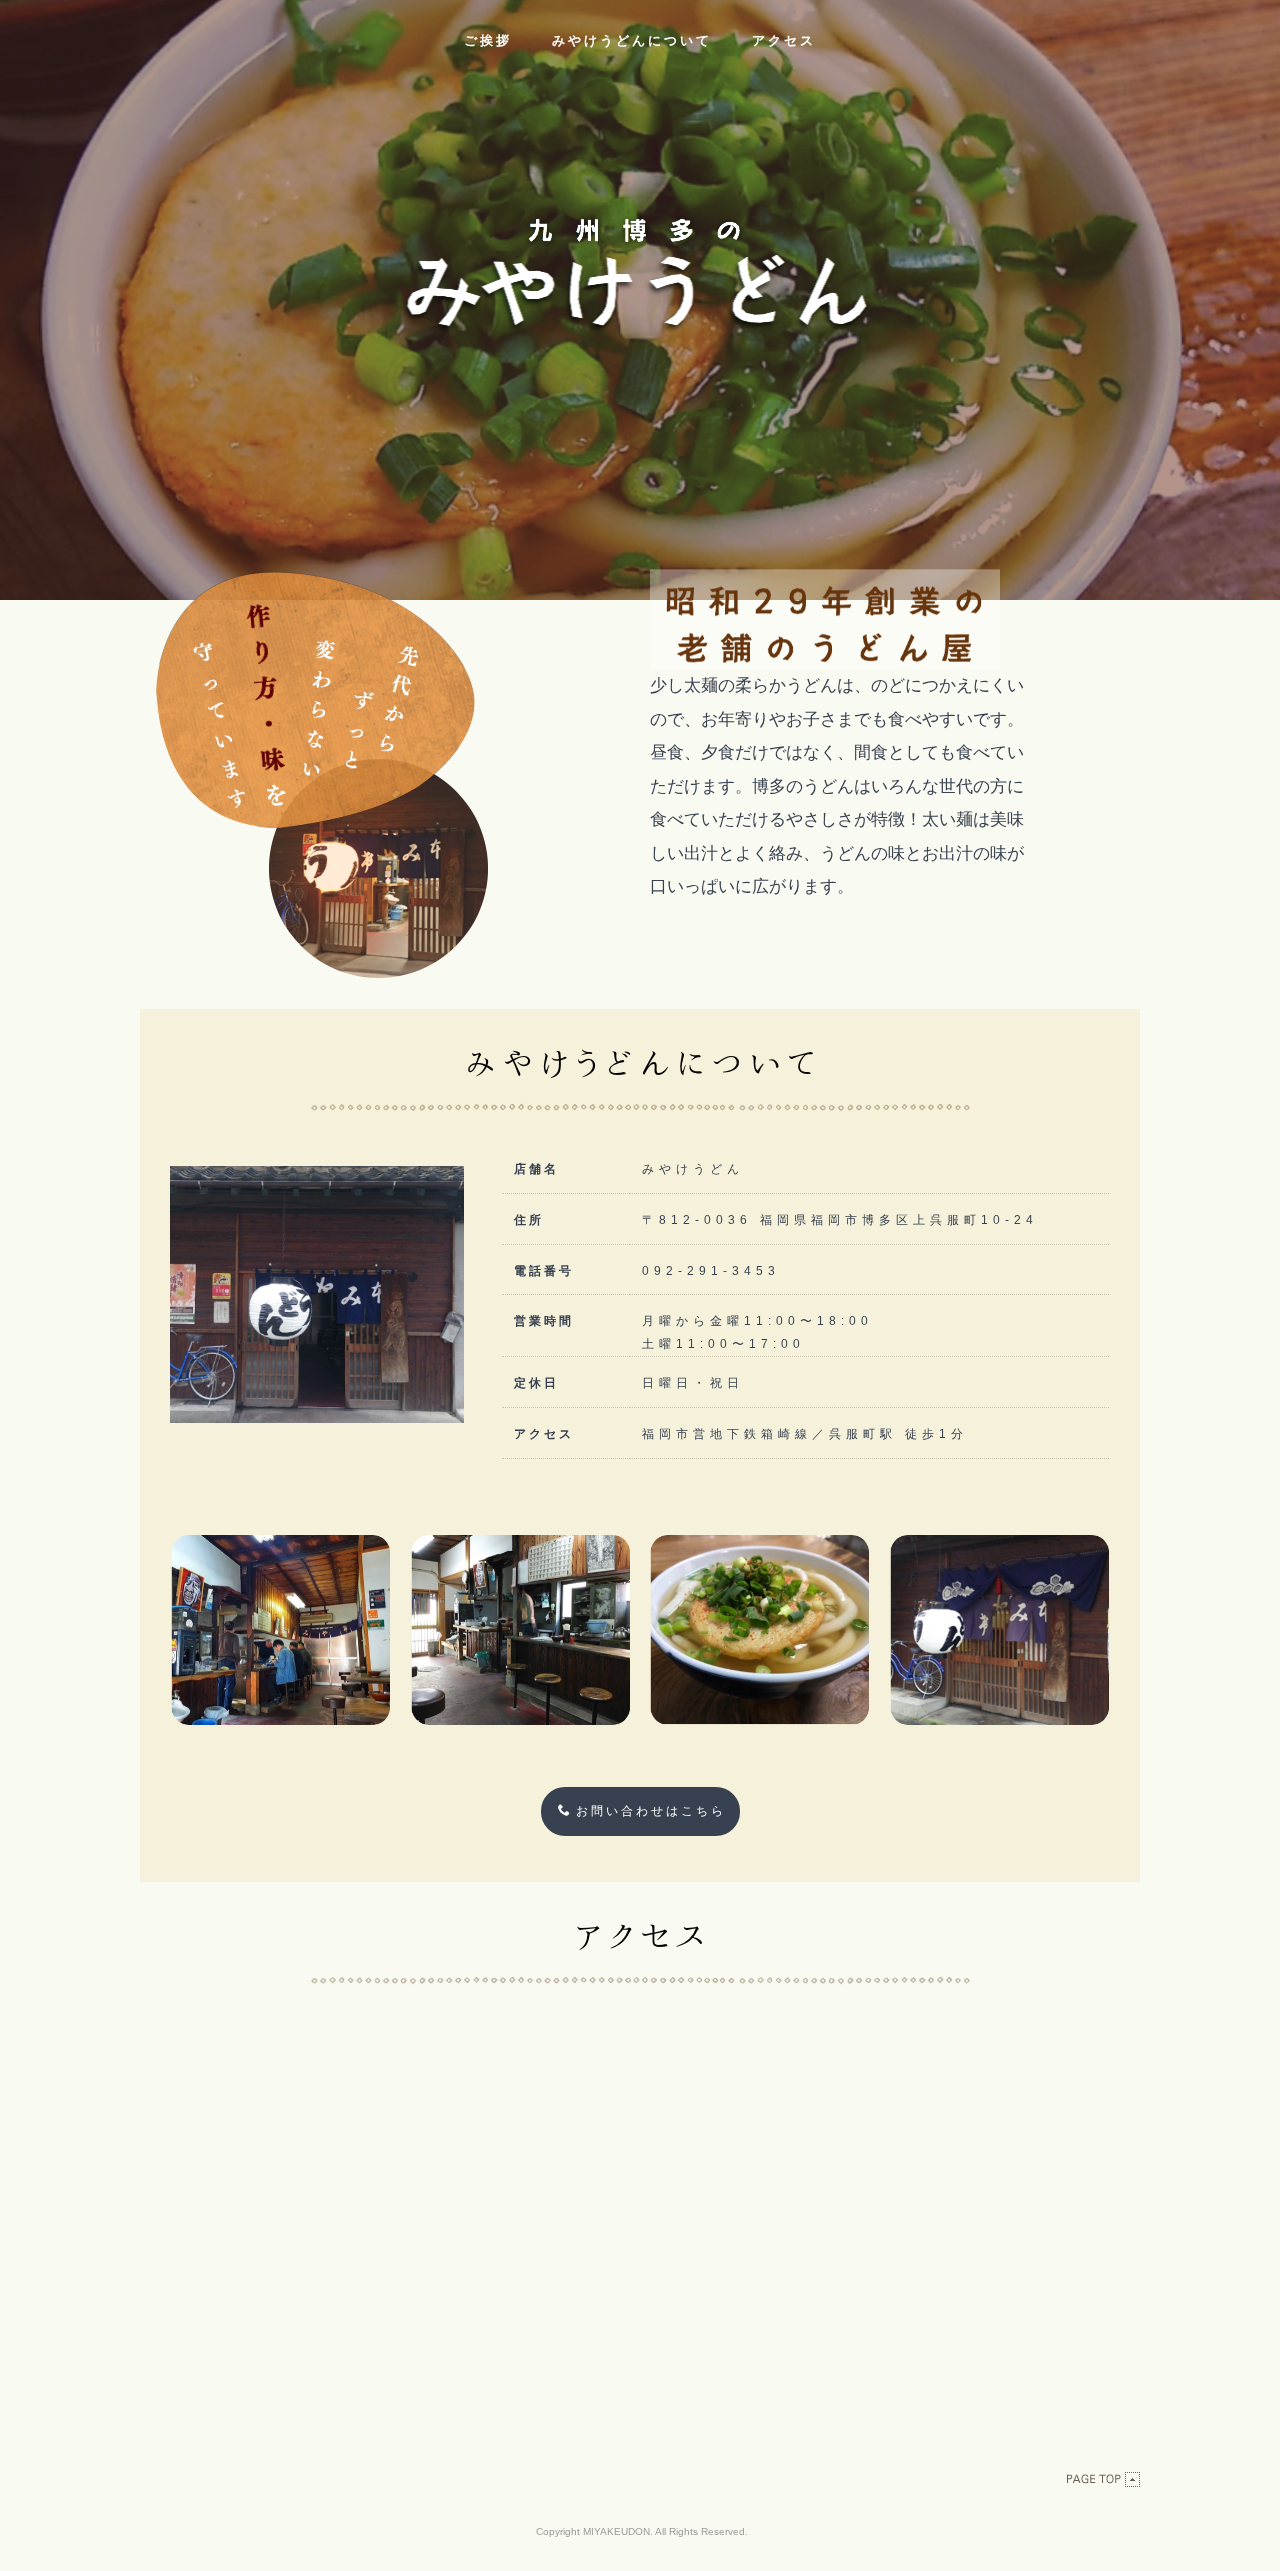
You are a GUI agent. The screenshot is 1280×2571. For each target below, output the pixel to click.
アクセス (784, 41)
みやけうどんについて (632, 41)
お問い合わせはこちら (651, 1811)
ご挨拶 (488, 41)
